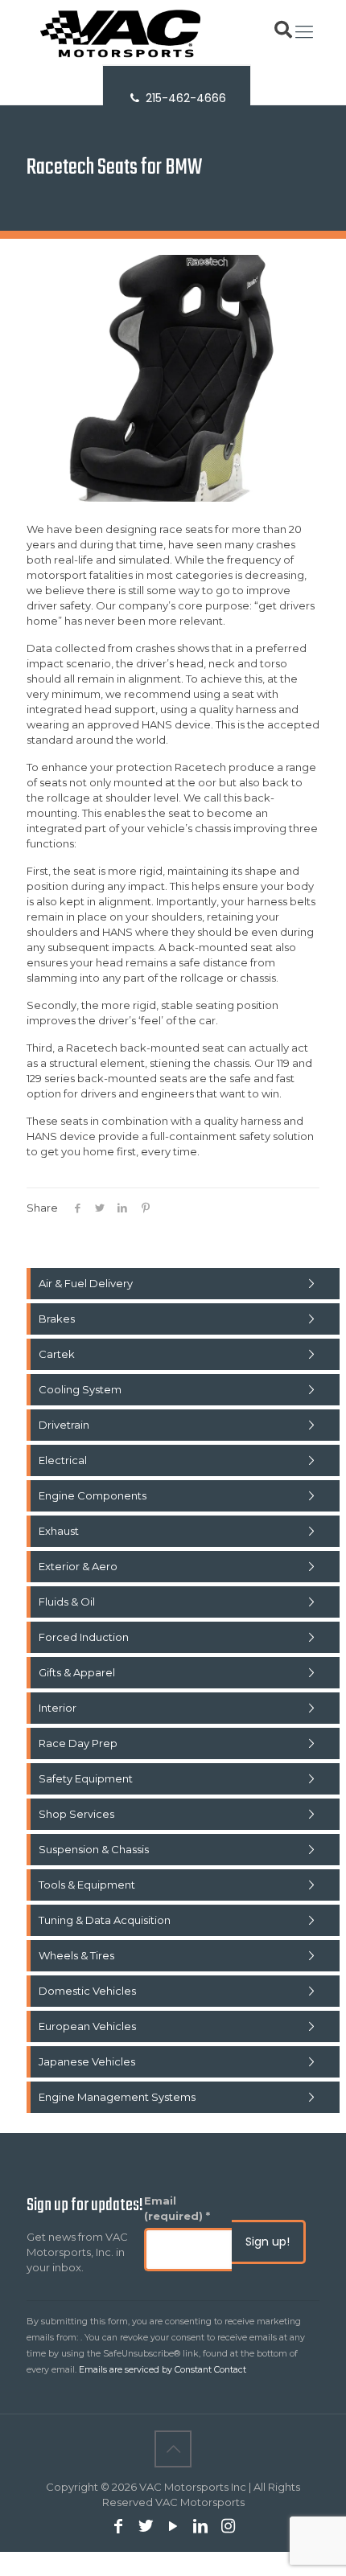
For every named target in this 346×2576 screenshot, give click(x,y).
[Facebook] (118, 2527)
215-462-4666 (184, 98)
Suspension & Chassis (94, 1849)
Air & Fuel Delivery (86, 1283)
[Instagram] (228, 2527)
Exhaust (59, 1531)
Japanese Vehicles (87, 2061)
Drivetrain (64, 1425)
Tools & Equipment (87, 1885)
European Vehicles (87, 2026)
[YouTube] (173, 2527)
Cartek (57, 1354)
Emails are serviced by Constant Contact (163, 2370)
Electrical (63, 1460)
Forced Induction (84, 1637)
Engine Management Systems (117, 2097)
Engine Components (93, 1495)
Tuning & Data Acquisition (105, 1920)
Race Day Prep (78, 1743)
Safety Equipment (86, 1778)
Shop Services (76, 1814)
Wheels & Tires (76, 1955)
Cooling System (80, 1389)
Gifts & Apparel (77, 1672)
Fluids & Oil (67, 1602)
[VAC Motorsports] (173, 32)
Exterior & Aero (78, 1566)
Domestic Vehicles (87, 1991)
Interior (58, 1708)
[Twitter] (146, 2527)
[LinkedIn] (200, 2527)
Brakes (57, 1319)
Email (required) (177, 2208)
